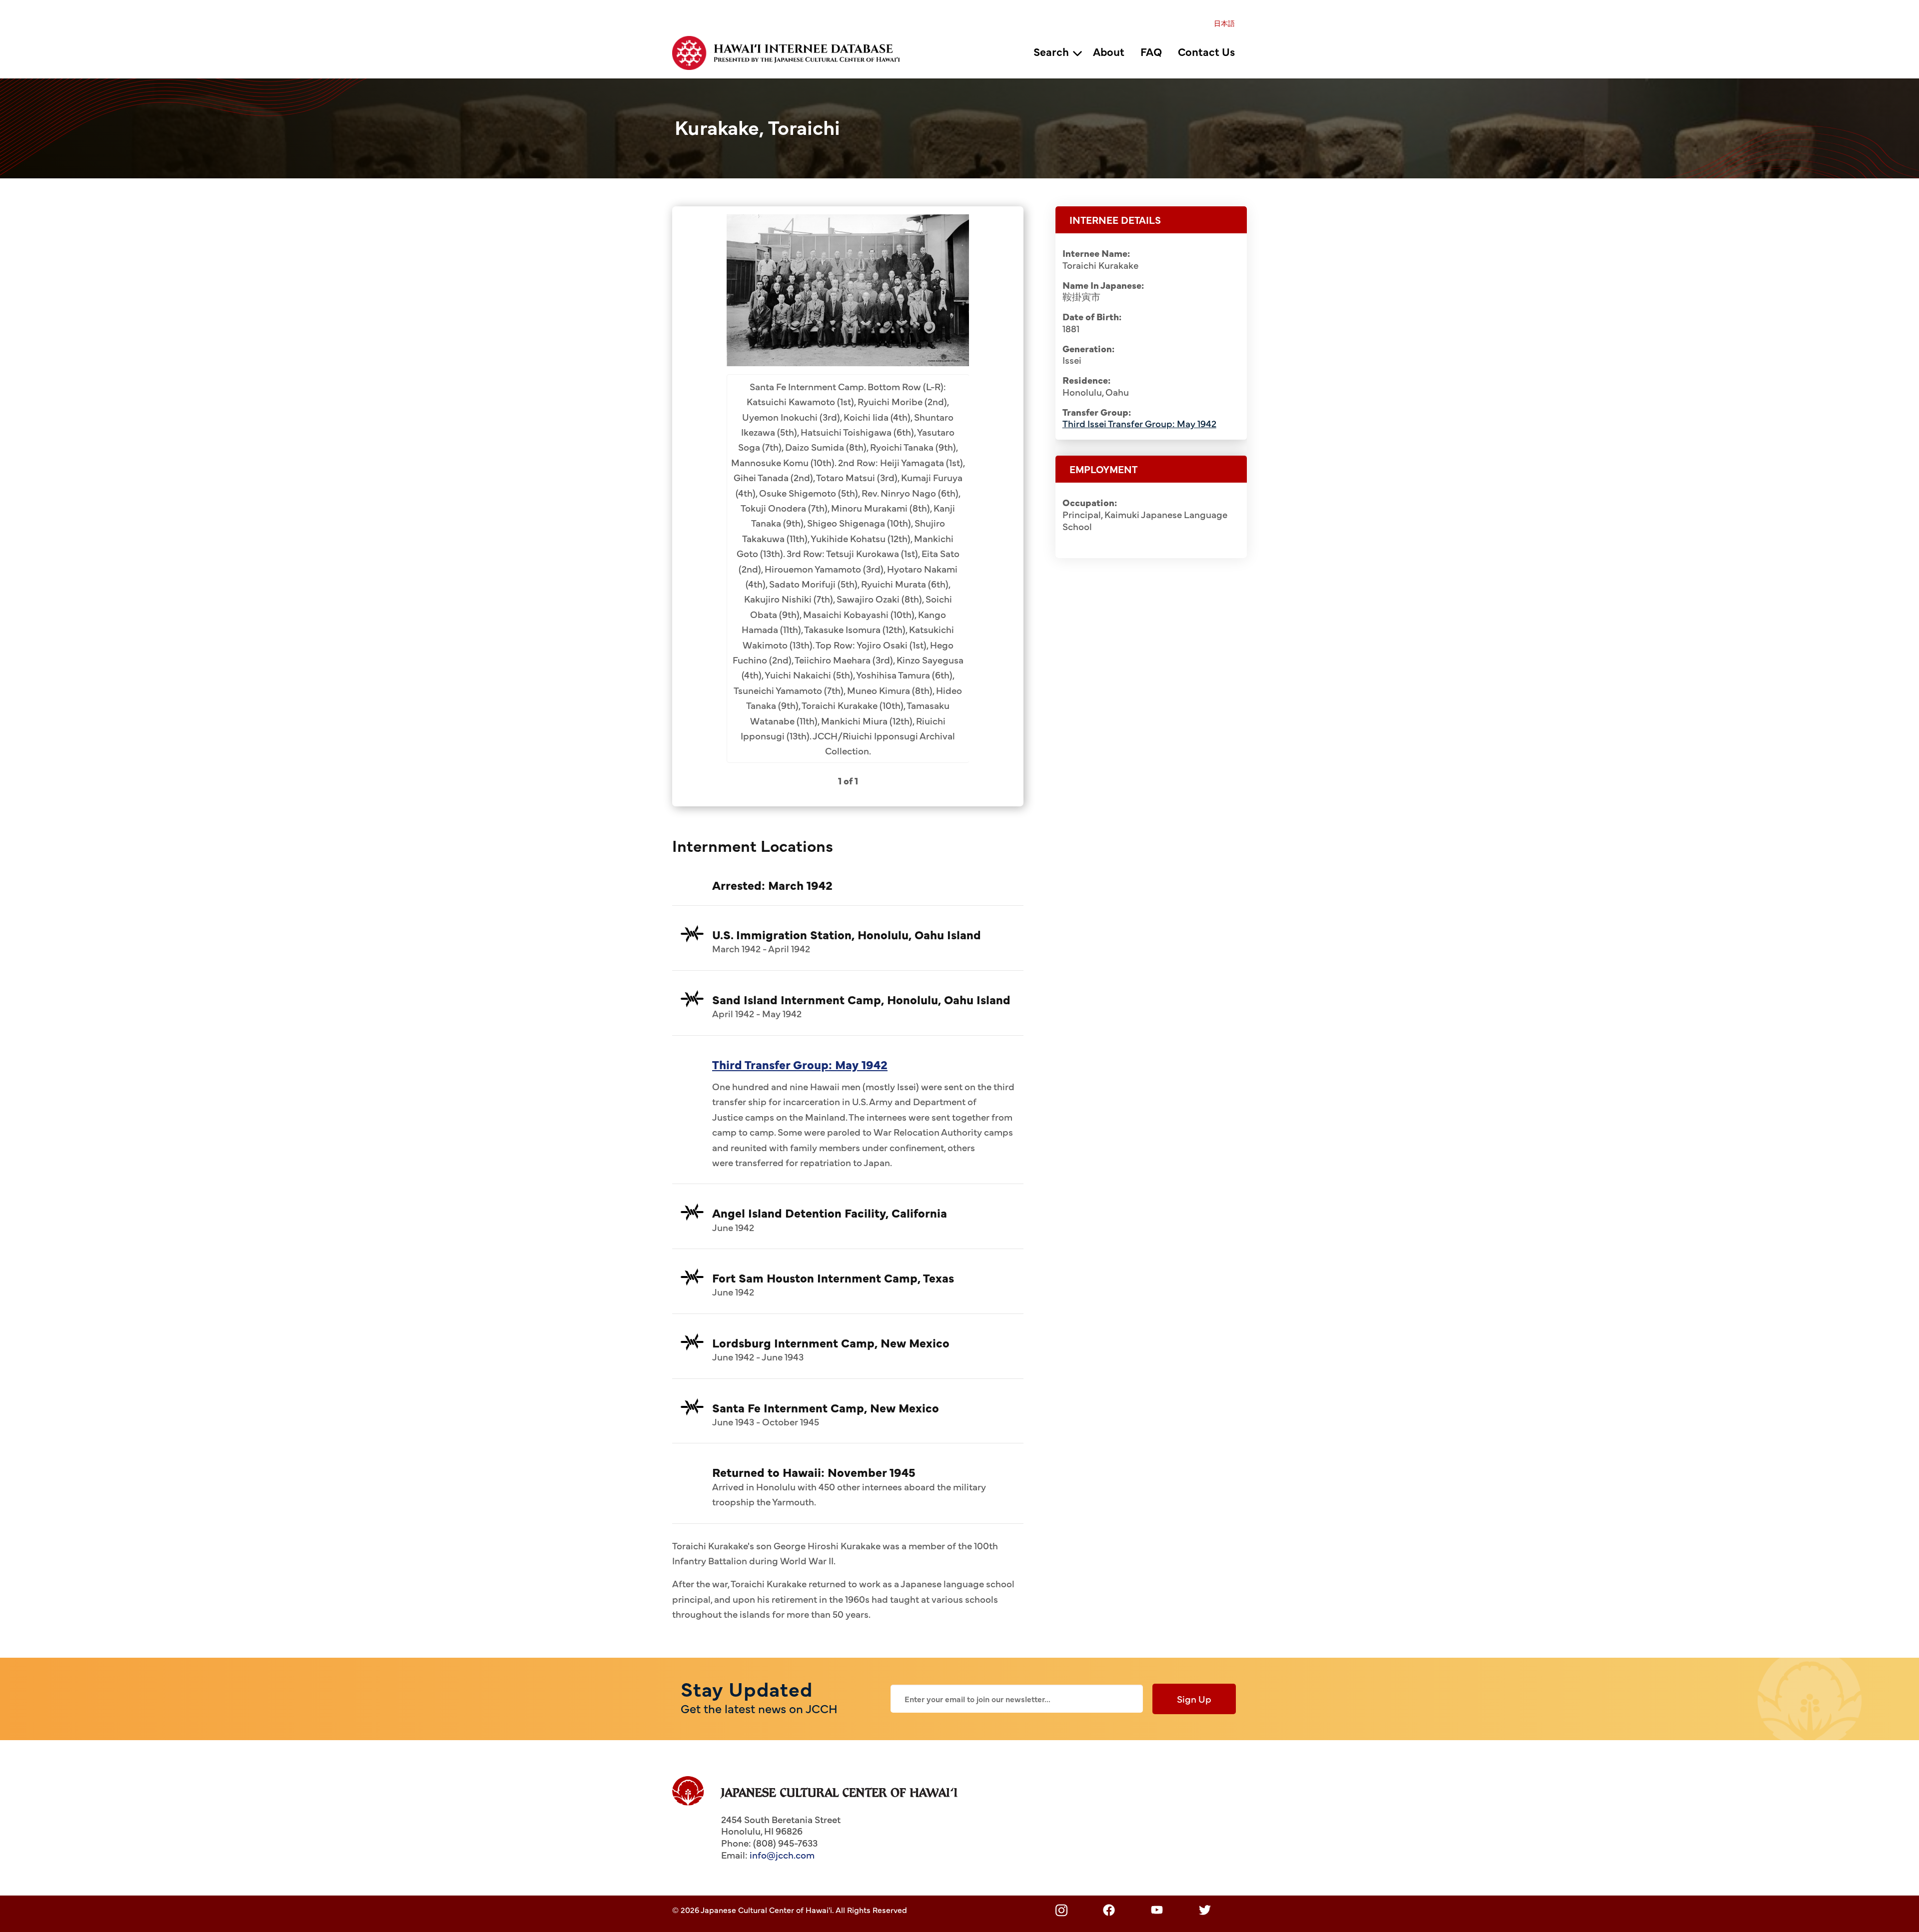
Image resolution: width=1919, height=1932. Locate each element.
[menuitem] (1224, 23)
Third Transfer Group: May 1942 (800, 1064)
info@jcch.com (782, 1855)
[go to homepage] (792, 51)
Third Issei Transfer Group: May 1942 (1139, 423)
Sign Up (1194, 1699)
